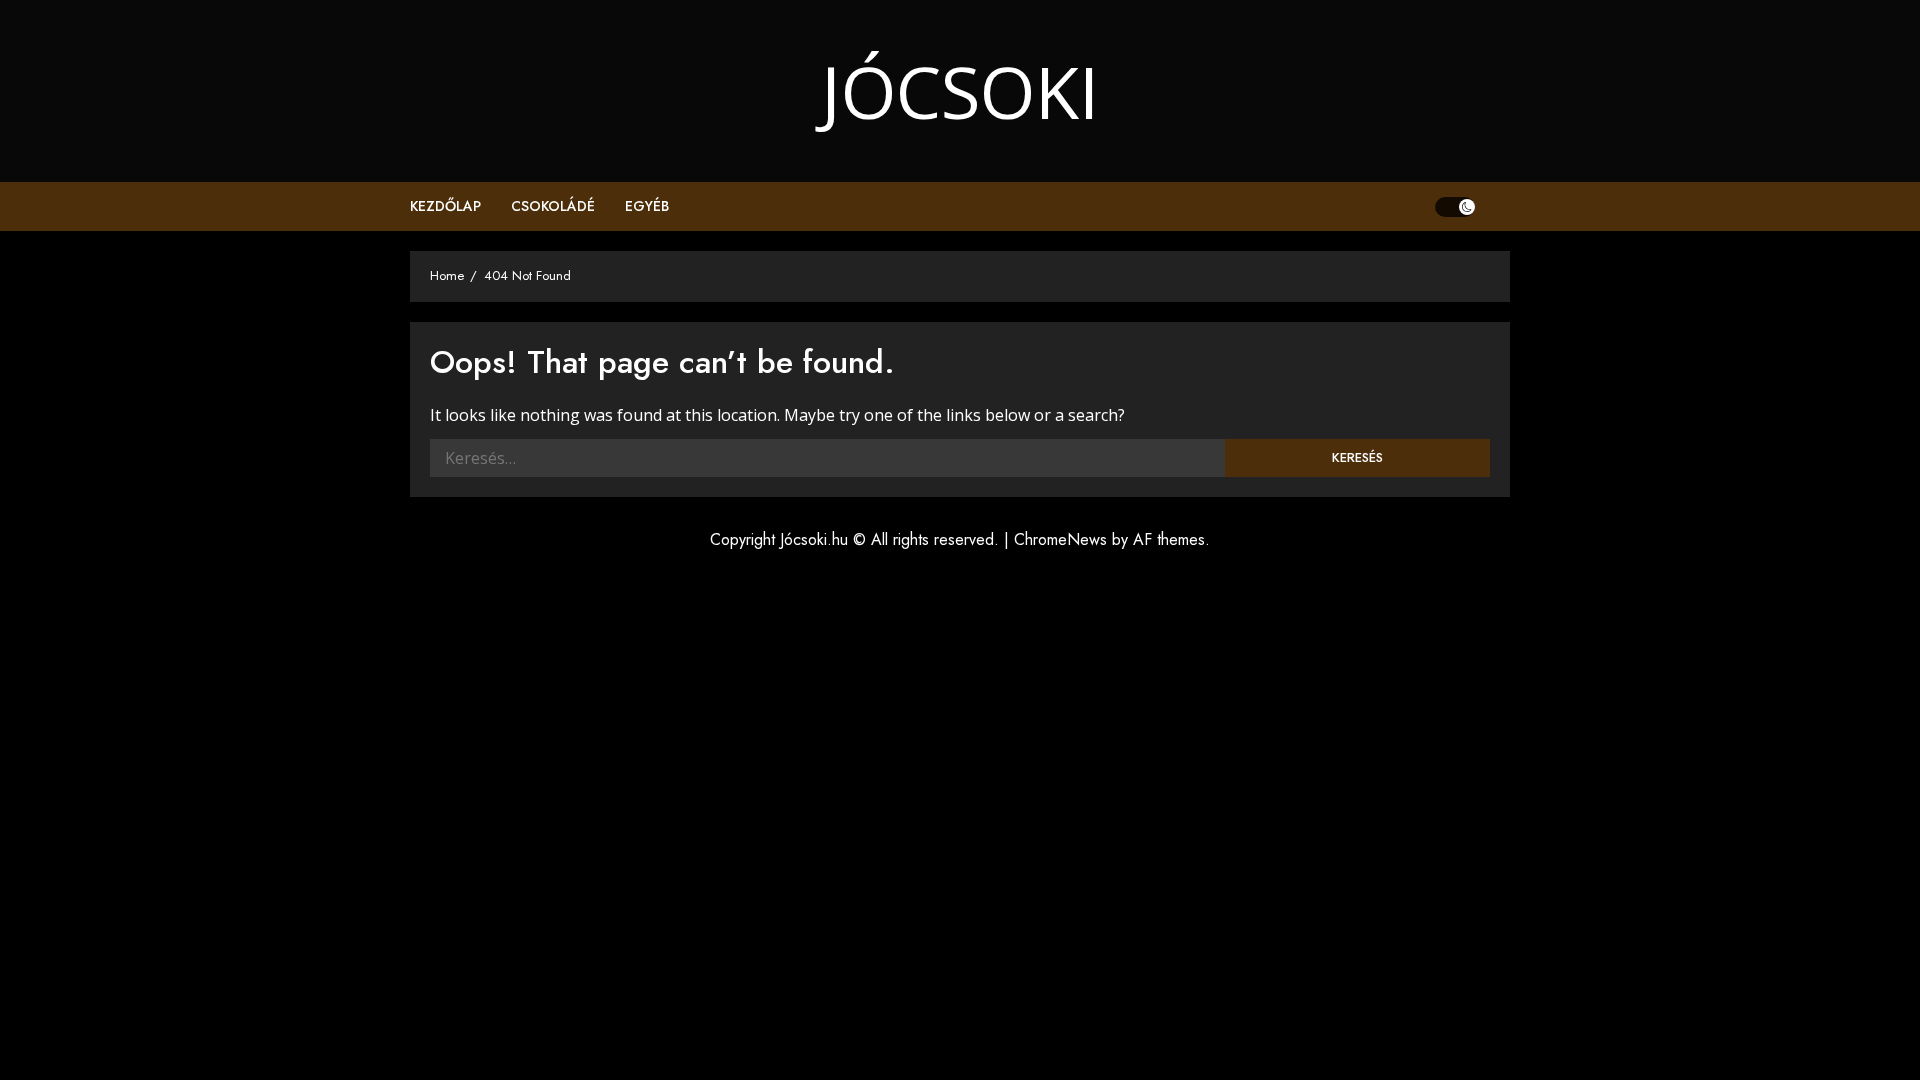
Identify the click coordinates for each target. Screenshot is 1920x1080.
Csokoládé (553, 206)
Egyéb (647, 206)
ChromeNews (1060, 539)
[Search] (1497, 207)
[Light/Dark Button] (1455, 207)
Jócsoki (960, 91)
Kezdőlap (445, 206)
